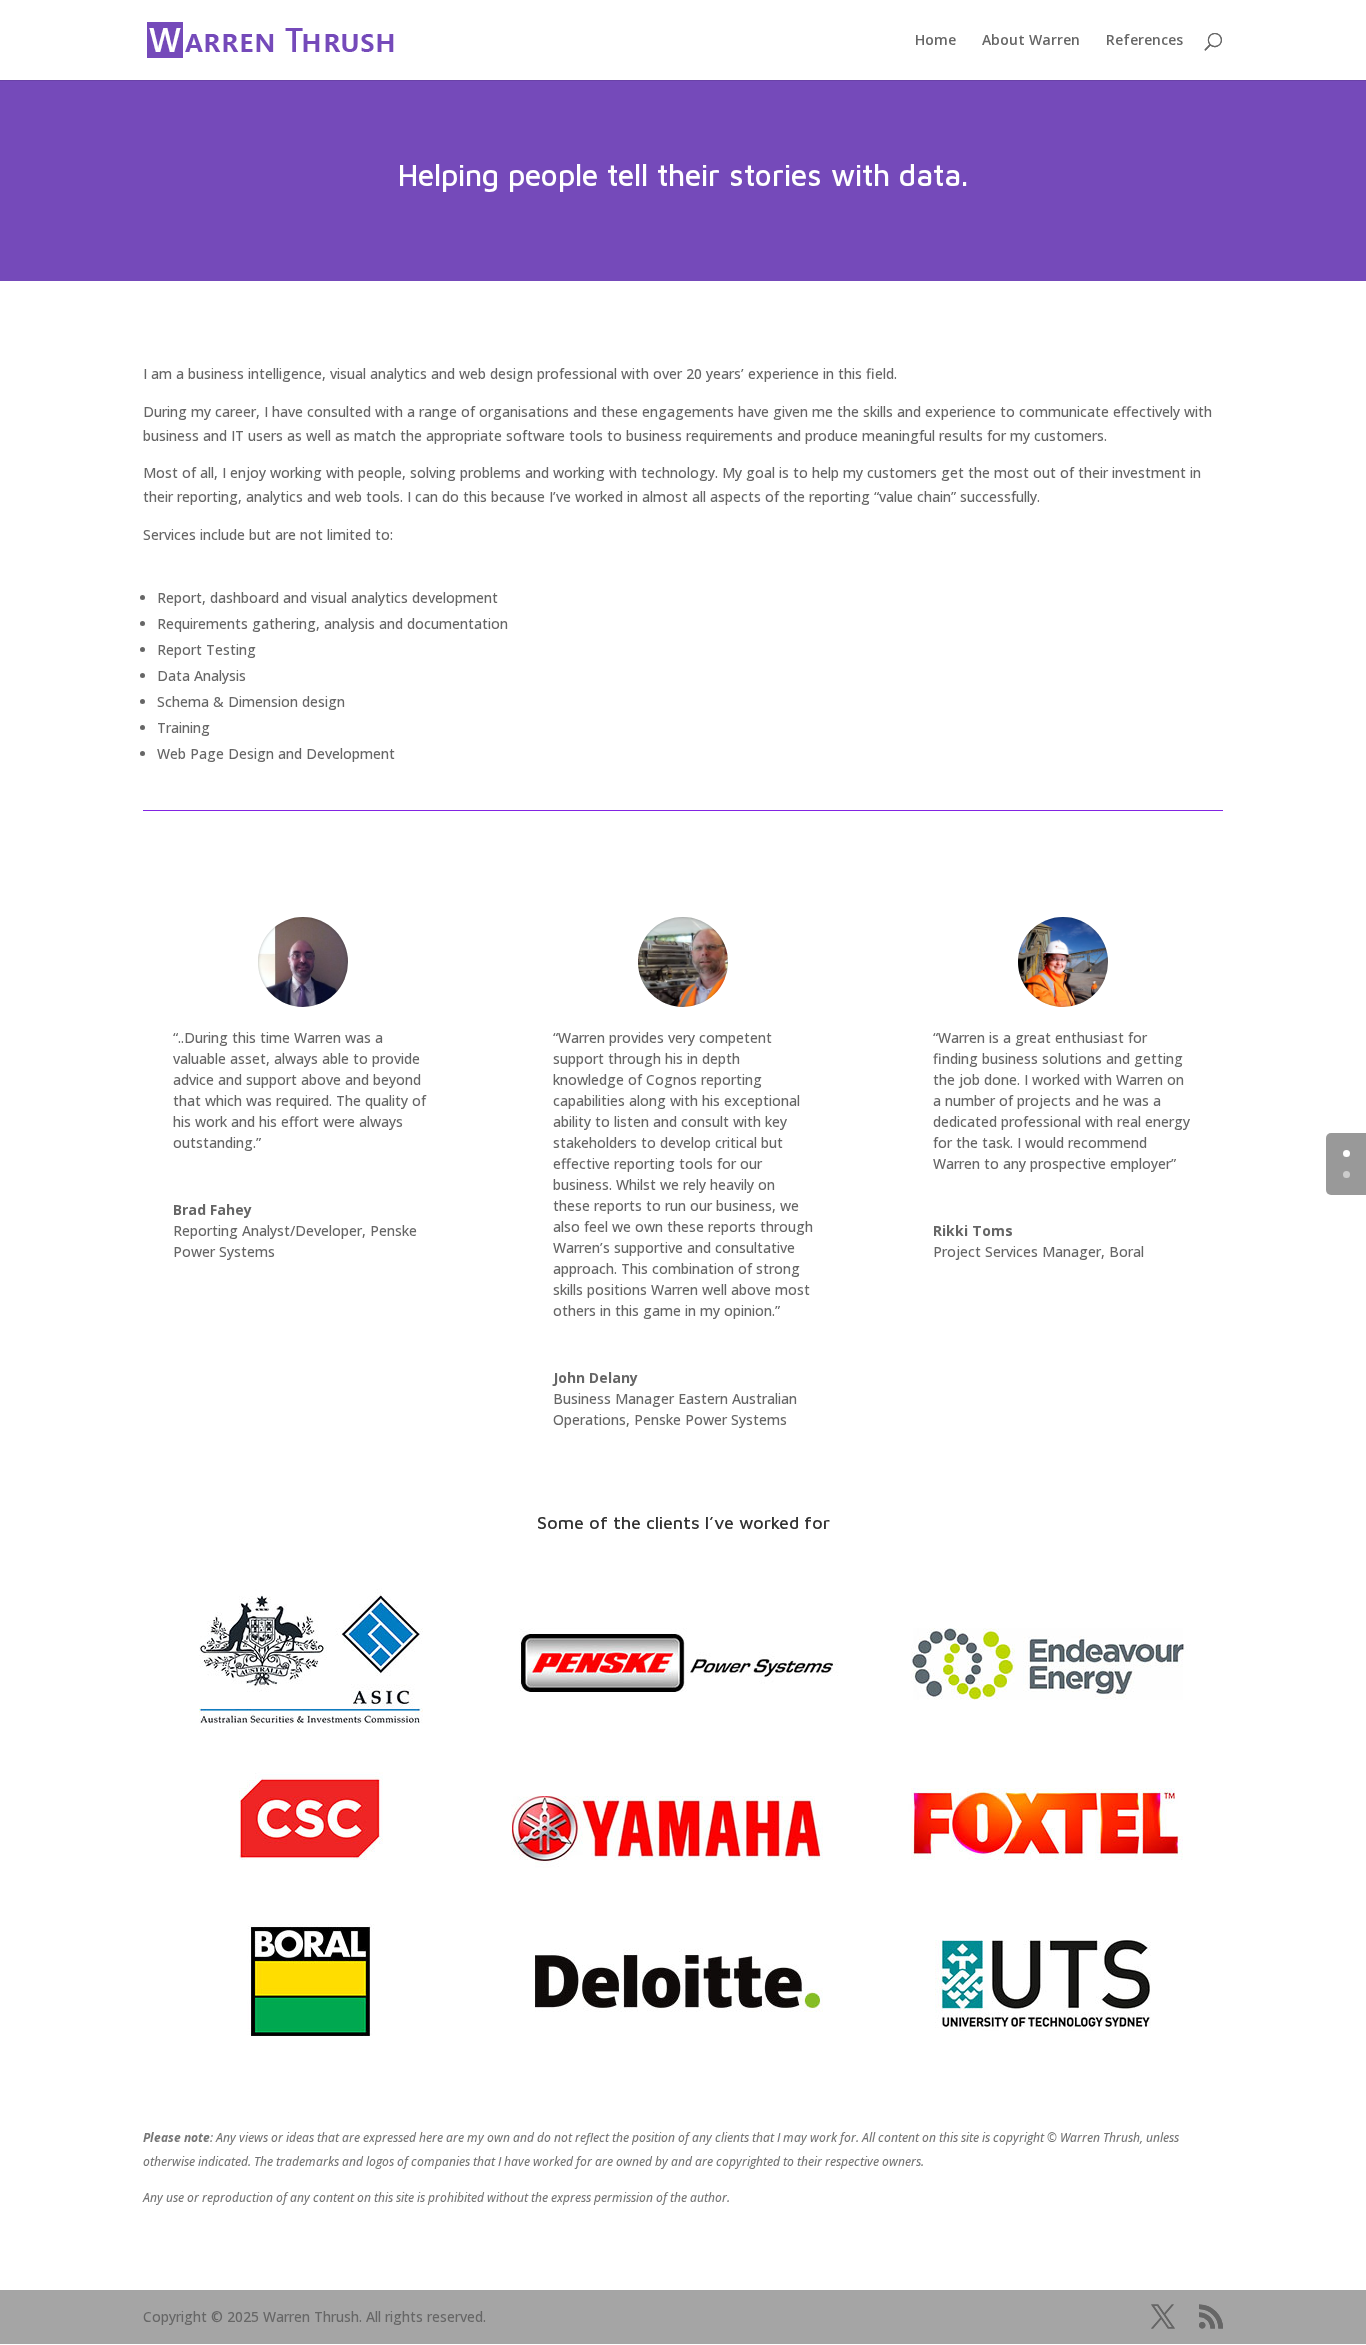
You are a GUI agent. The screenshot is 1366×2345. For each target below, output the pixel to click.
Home (935, 41)
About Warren (1031, 41)
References (1144, 41)
